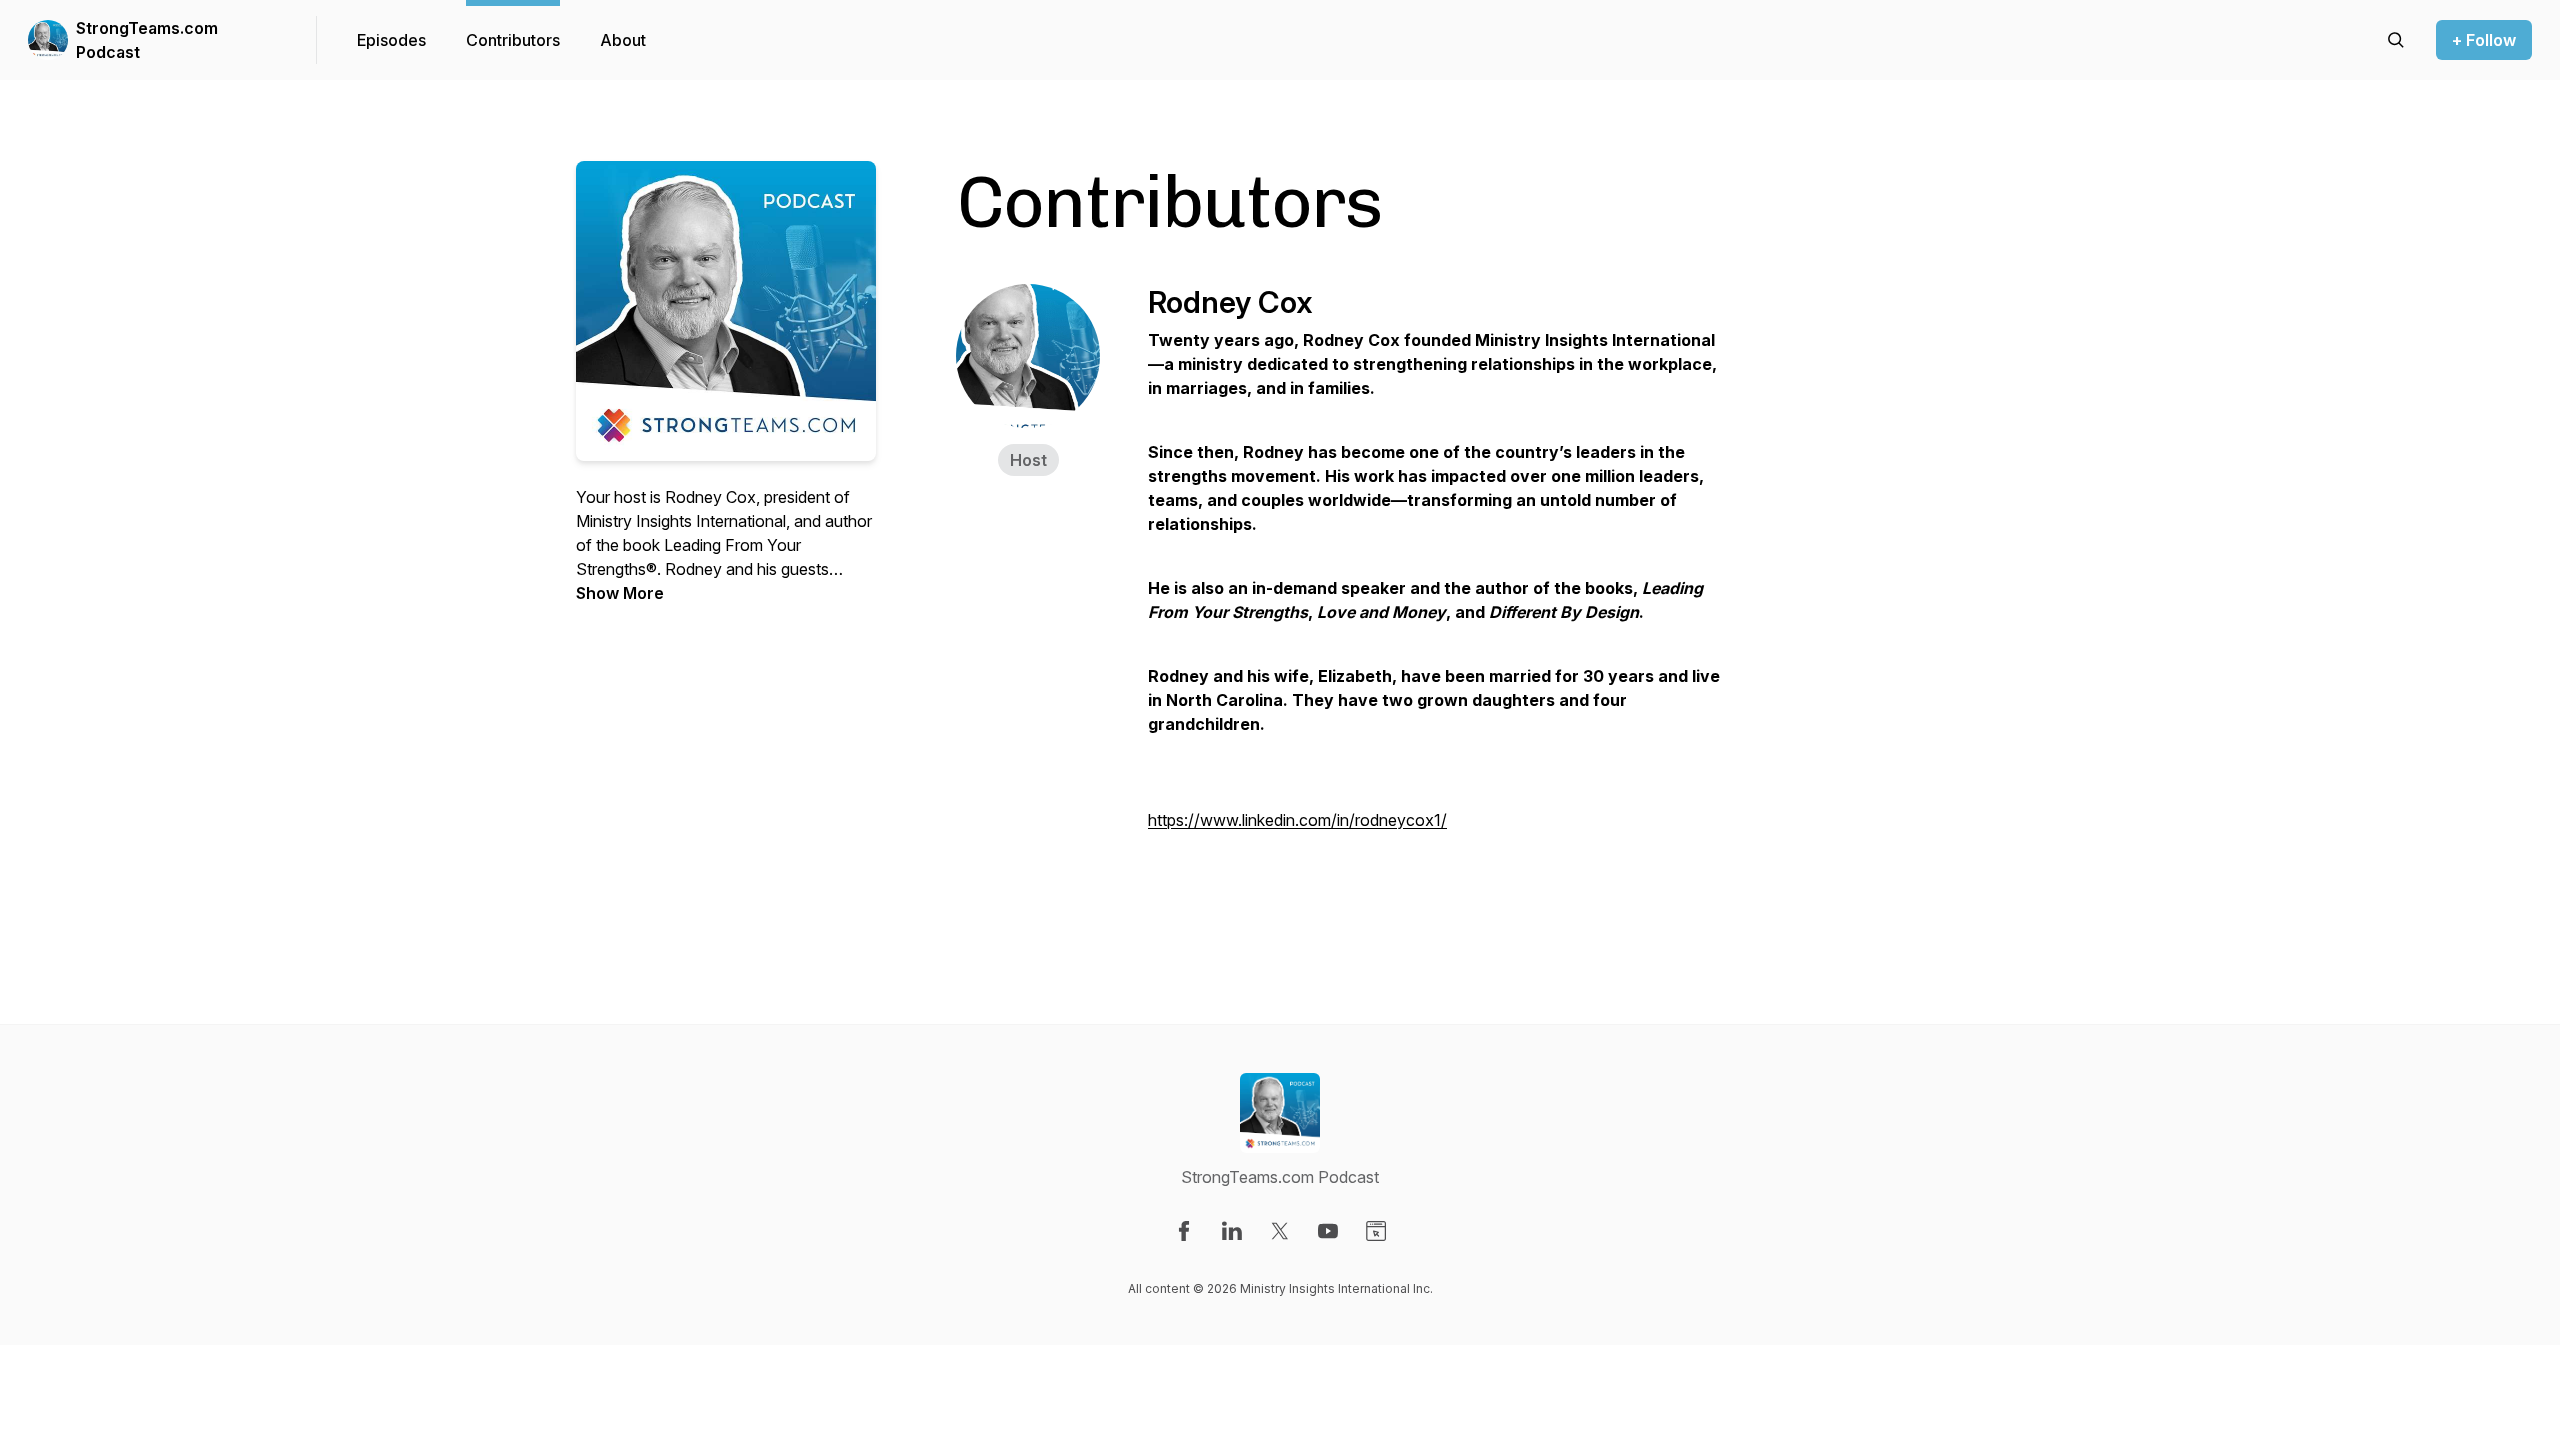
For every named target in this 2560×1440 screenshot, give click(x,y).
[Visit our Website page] (1376, 1231)
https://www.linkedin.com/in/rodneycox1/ (1297, 820)
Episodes (391, 40)
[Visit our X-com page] (1280, 1231)
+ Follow (2484, 40)
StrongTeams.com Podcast (147, 40)
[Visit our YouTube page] (1328, 1231)
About (623, 40)
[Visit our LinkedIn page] (1232, 1231)
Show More (620, 593)
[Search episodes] (2396, 40)
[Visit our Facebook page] (1184, 1231)
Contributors (513, 40)
